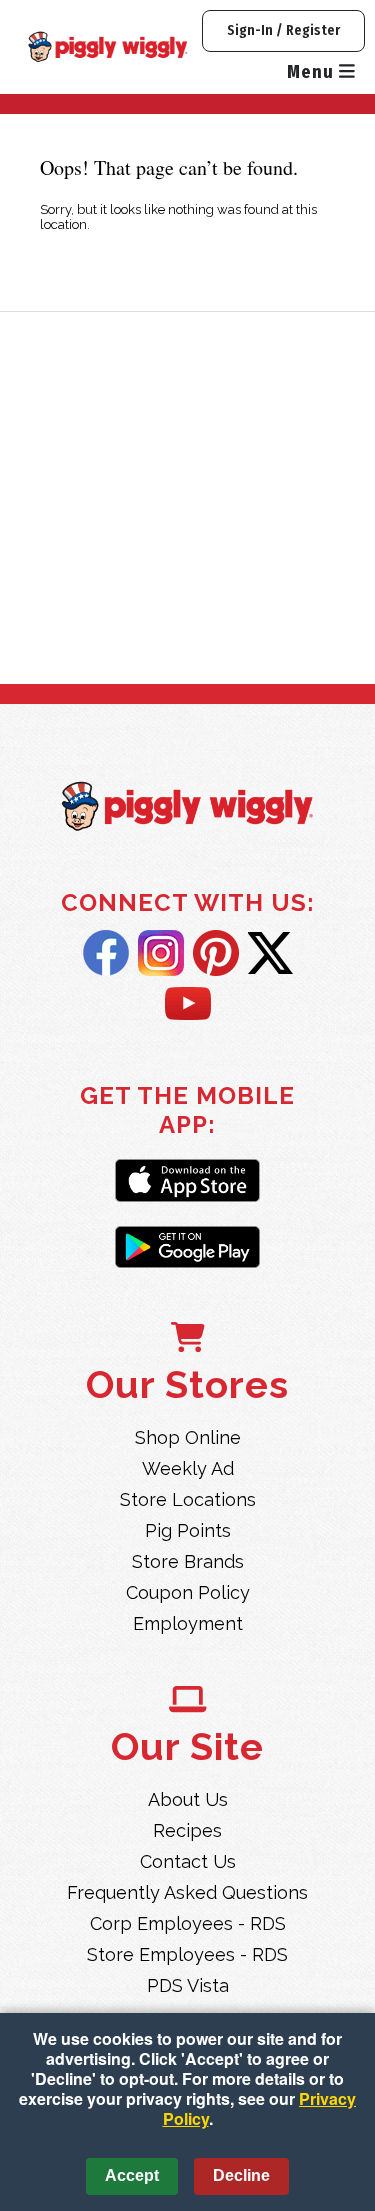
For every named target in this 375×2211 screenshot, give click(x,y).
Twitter (270, 953)
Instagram (161, 953)
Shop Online (188, 1437)
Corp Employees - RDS (188, 1923)
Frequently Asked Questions (187, 1892)
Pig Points (188, 1530)
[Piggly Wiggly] (187, 808)
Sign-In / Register (283, 30)
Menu (313, 72)
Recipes (187, 1830)
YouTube (188, 1005)
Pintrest (216, 953)
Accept (132, 2175)
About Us (188, 1799)
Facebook (106, 953)
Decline (241, 2175)
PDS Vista (188, 1985)
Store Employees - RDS (187, 1954)
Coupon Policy (188, 1592)
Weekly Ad (188, 1468)
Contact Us (188, 1861)
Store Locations (188, 1499)
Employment (188, 1623)
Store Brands (188, 1561)
